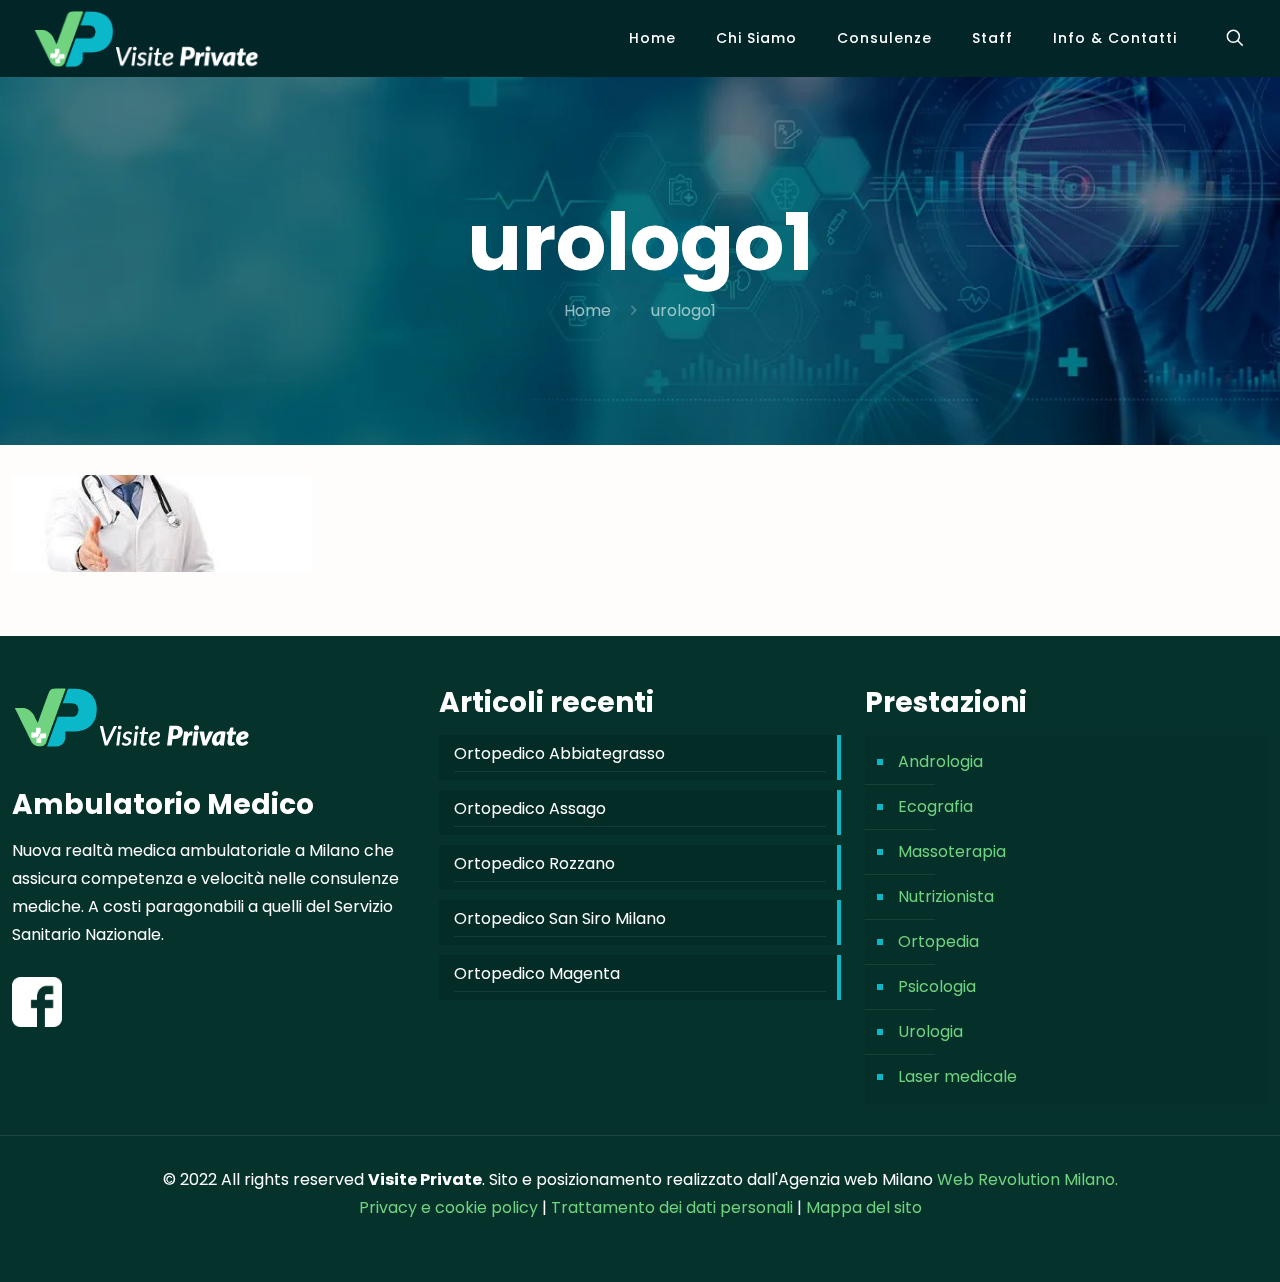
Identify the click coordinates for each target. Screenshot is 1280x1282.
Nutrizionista (946, 896)
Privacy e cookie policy (448, 1207)
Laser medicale (957, 1076)
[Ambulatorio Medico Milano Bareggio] (146, 38)
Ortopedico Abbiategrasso (559, 753)
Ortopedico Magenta (537, 973)
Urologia (930, 1031)
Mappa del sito (864, 1207)
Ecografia (935, 806)
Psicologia (937, 986)
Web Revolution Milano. (1027, 1179)
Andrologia (940, 761)
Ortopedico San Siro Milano (560, 918)
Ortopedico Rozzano (534, 863)
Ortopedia (938, 941)
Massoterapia (952, 851)
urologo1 (683, 310)
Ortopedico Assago (530, 808)
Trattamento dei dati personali (674, 1207)
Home (587, 310)
